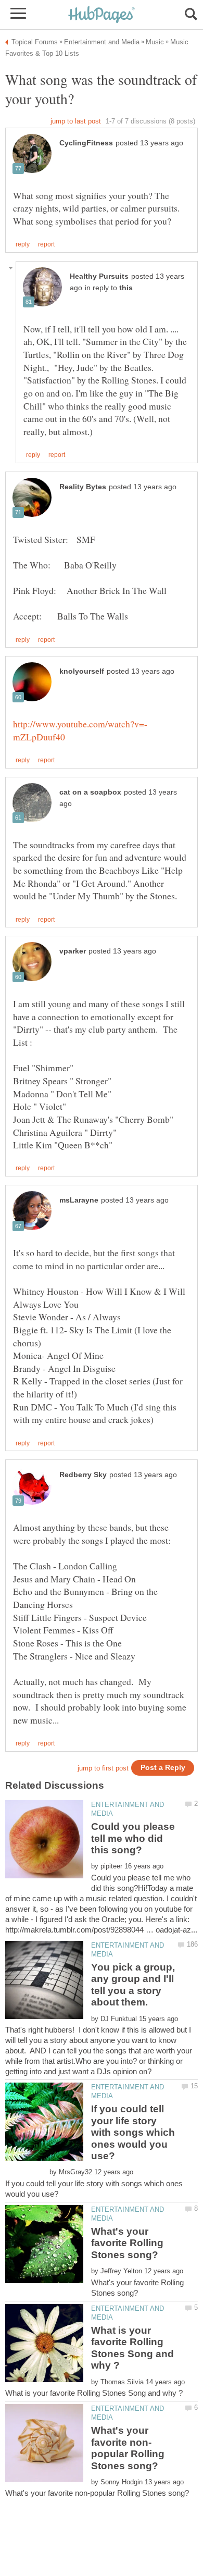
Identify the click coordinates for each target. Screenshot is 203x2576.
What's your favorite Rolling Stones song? (127, 2243)
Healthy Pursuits (99, 276)
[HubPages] (102, 15)
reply (23, 244)
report (46, 244)
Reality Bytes (83, 487)
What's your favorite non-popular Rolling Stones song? (128, 2448)
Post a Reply (163, 1768)
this (126, 288)
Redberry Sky (83, 1475)
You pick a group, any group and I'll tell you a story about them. (133, 1985)
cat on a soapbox (90, 792)
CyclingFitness (86, 143)
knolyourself (82, 671)
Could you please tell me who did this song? (133, 1838)
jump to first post (103, 1768)
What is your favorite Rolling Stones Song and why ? (132, 2348)
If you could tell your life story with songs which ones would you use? (133, 2132)
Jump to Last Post (76, 121)
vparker (73, 951)
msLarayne (79, 1200)
